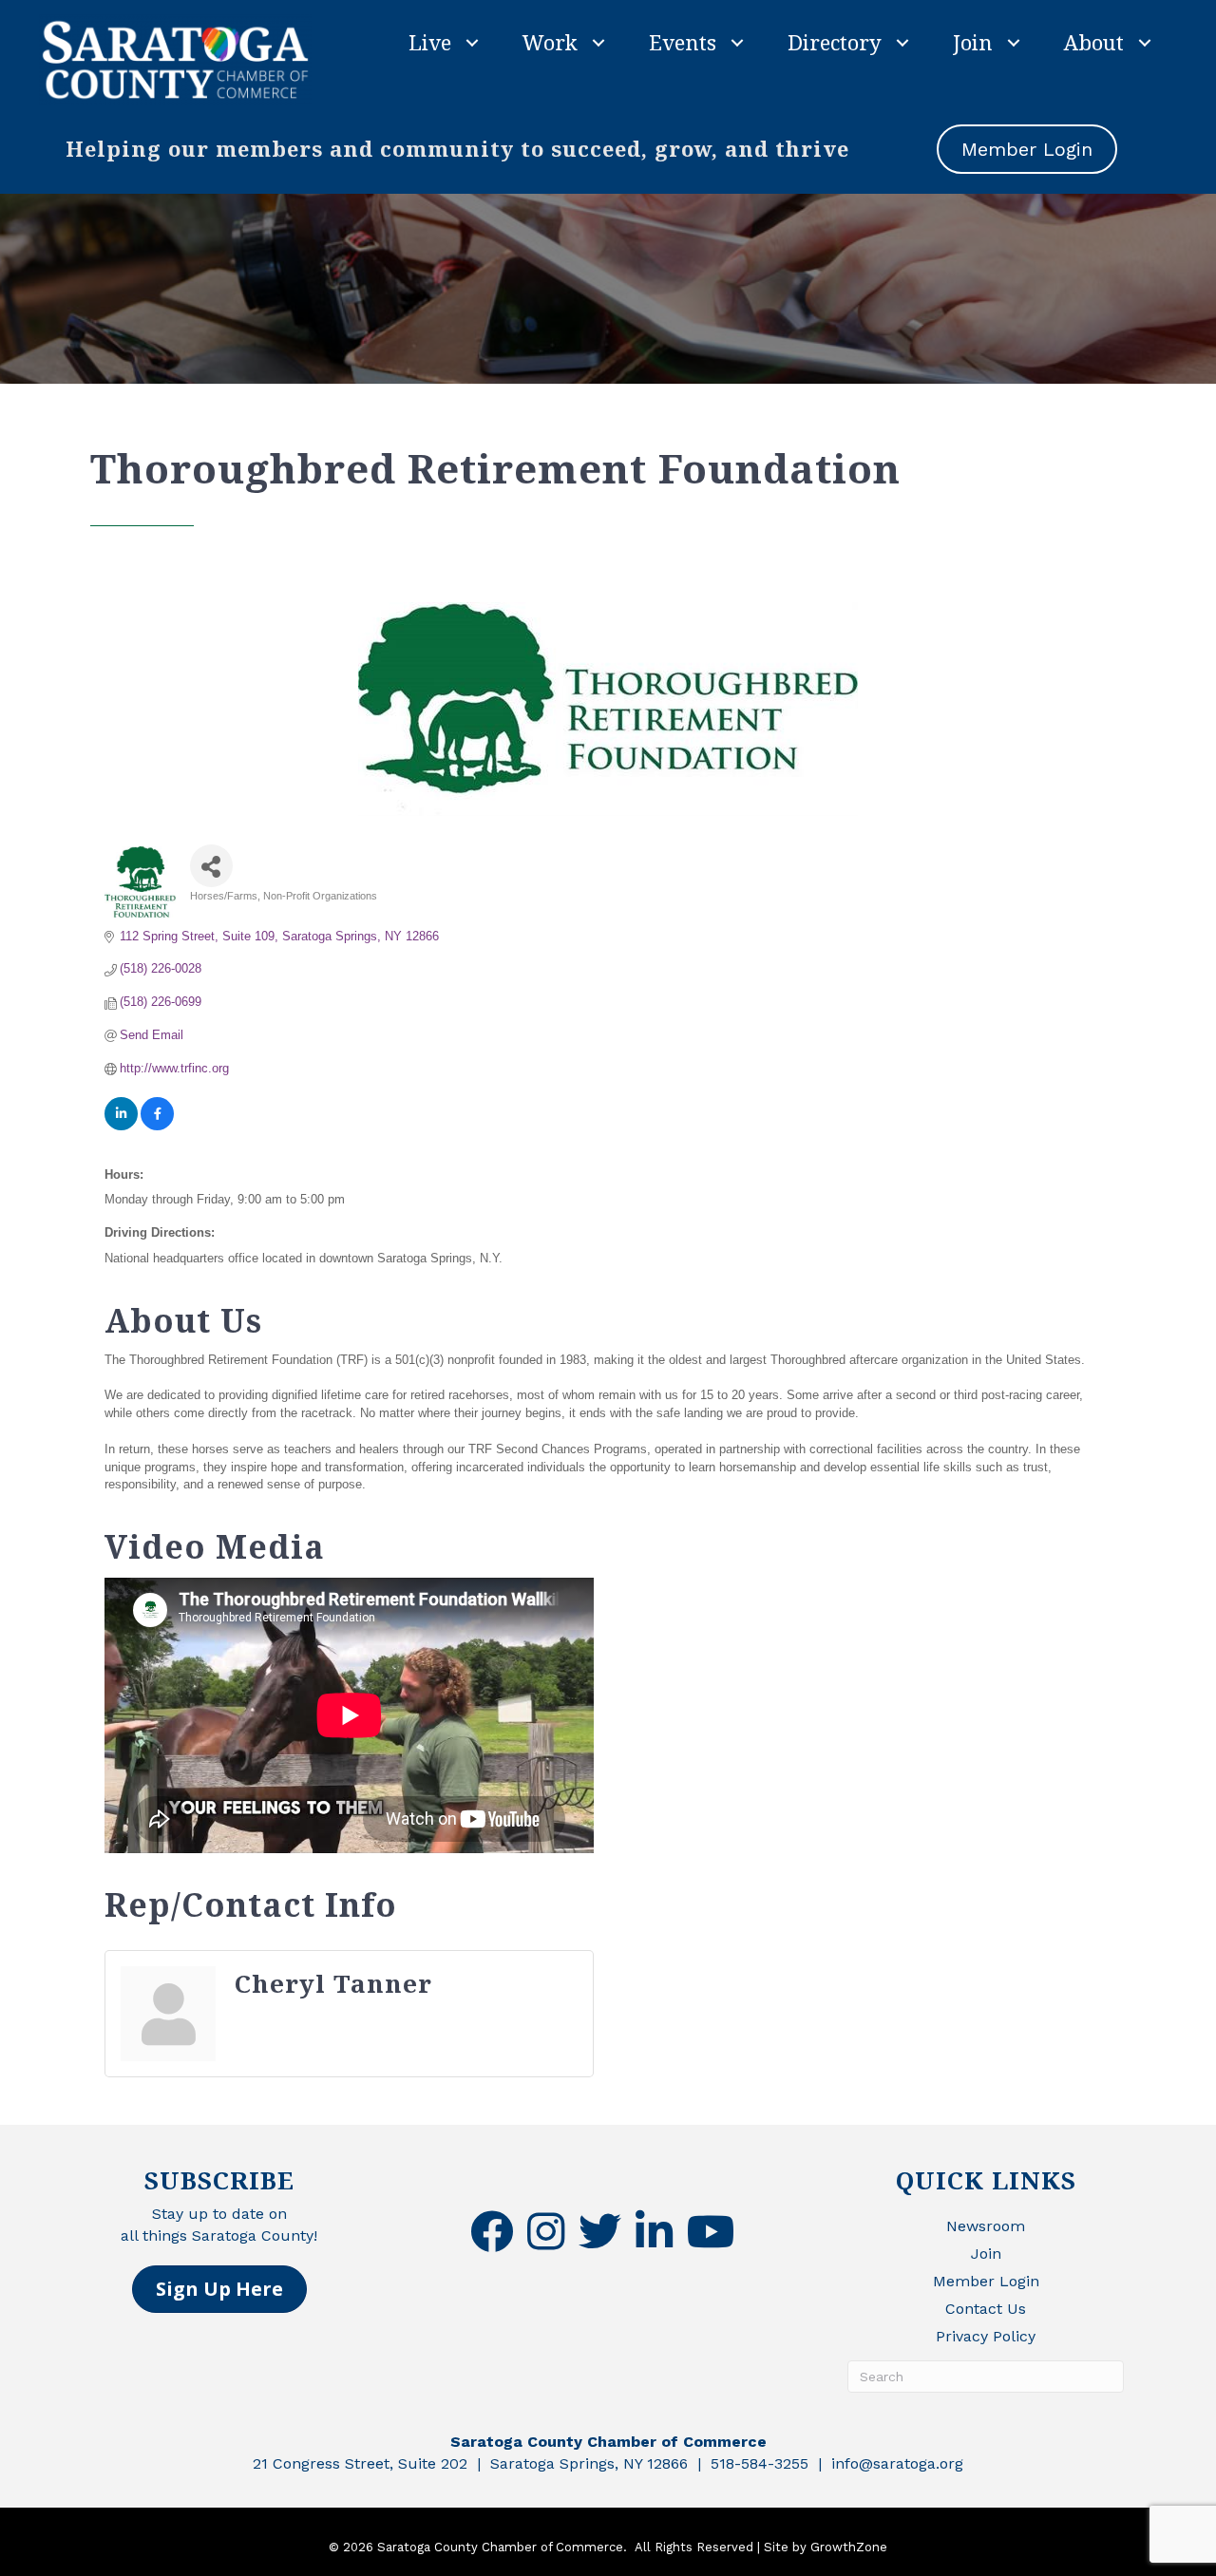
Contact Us (986, 2309)
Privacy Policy (986, 2336)
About (1094, 42)
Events (683, 42)
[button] (219, 2289)
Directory (835, 42)
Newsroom (986, 2226)
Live (430, 42)
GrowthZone (849, 2547)
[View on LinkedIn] (121, 1126)
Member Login (986, 2281)
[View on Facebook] (157, 1126)
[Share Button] (211, 866)
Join (973, 42)
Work (550, 42)
